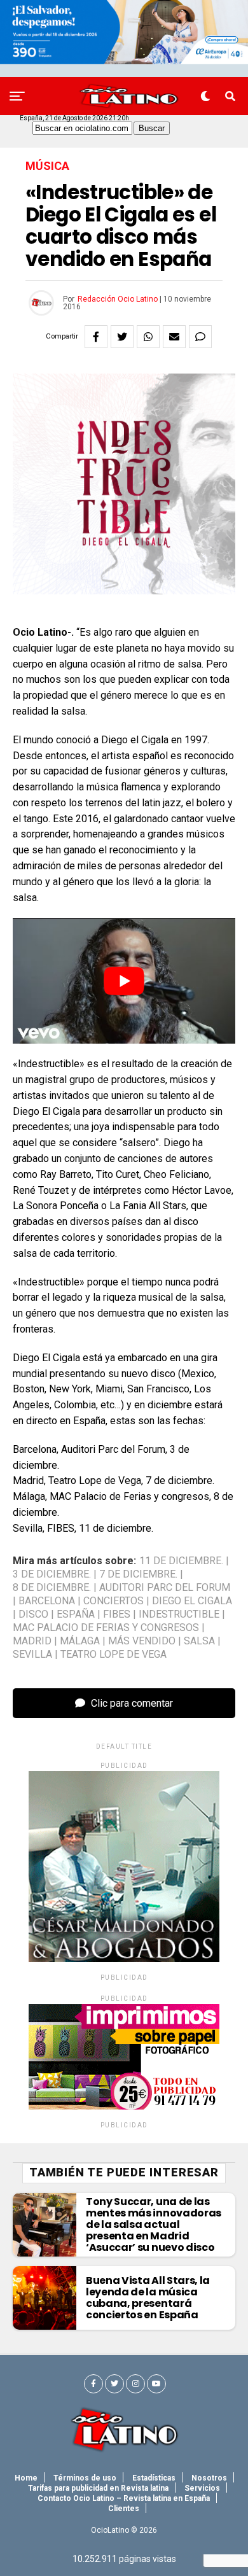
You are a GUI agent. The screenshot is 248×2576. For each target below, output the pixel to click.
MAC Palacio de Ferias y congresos (106, 1628)
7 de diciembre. (138, 1574)
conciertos (114, 1601)
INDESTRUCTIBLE (179, 1614)
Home (26, 2478)
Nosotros (209, 2478)
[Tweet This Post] (122, 337)
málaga (80, 1641)
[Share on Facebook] (96, 337)
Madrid (32, 1641)
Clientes (124, 2509)
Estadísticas (154, 2478)
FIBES (117, 1614)
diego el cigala (192, 1601)
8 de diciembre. (52, 1588)
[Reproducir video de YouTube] (124, 981)
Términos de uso (85, 2478)
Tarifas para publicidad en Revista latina (98, 2488)
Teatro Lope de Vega (114, 1655)
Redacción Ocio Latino (118, 299)
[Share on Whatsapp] (148, 337)
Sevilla (32, 1655)
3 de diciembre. (52, 1574)
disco (33, 1614)
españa (76, 1614)
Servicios (202, 2488)
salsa (199, 1641)
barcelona (47, 1601)
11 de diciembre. (181, 1561)
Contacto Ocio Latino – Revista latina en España (124, 2498)
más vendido (142, 1641)
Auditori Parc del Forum (165, 1588)
